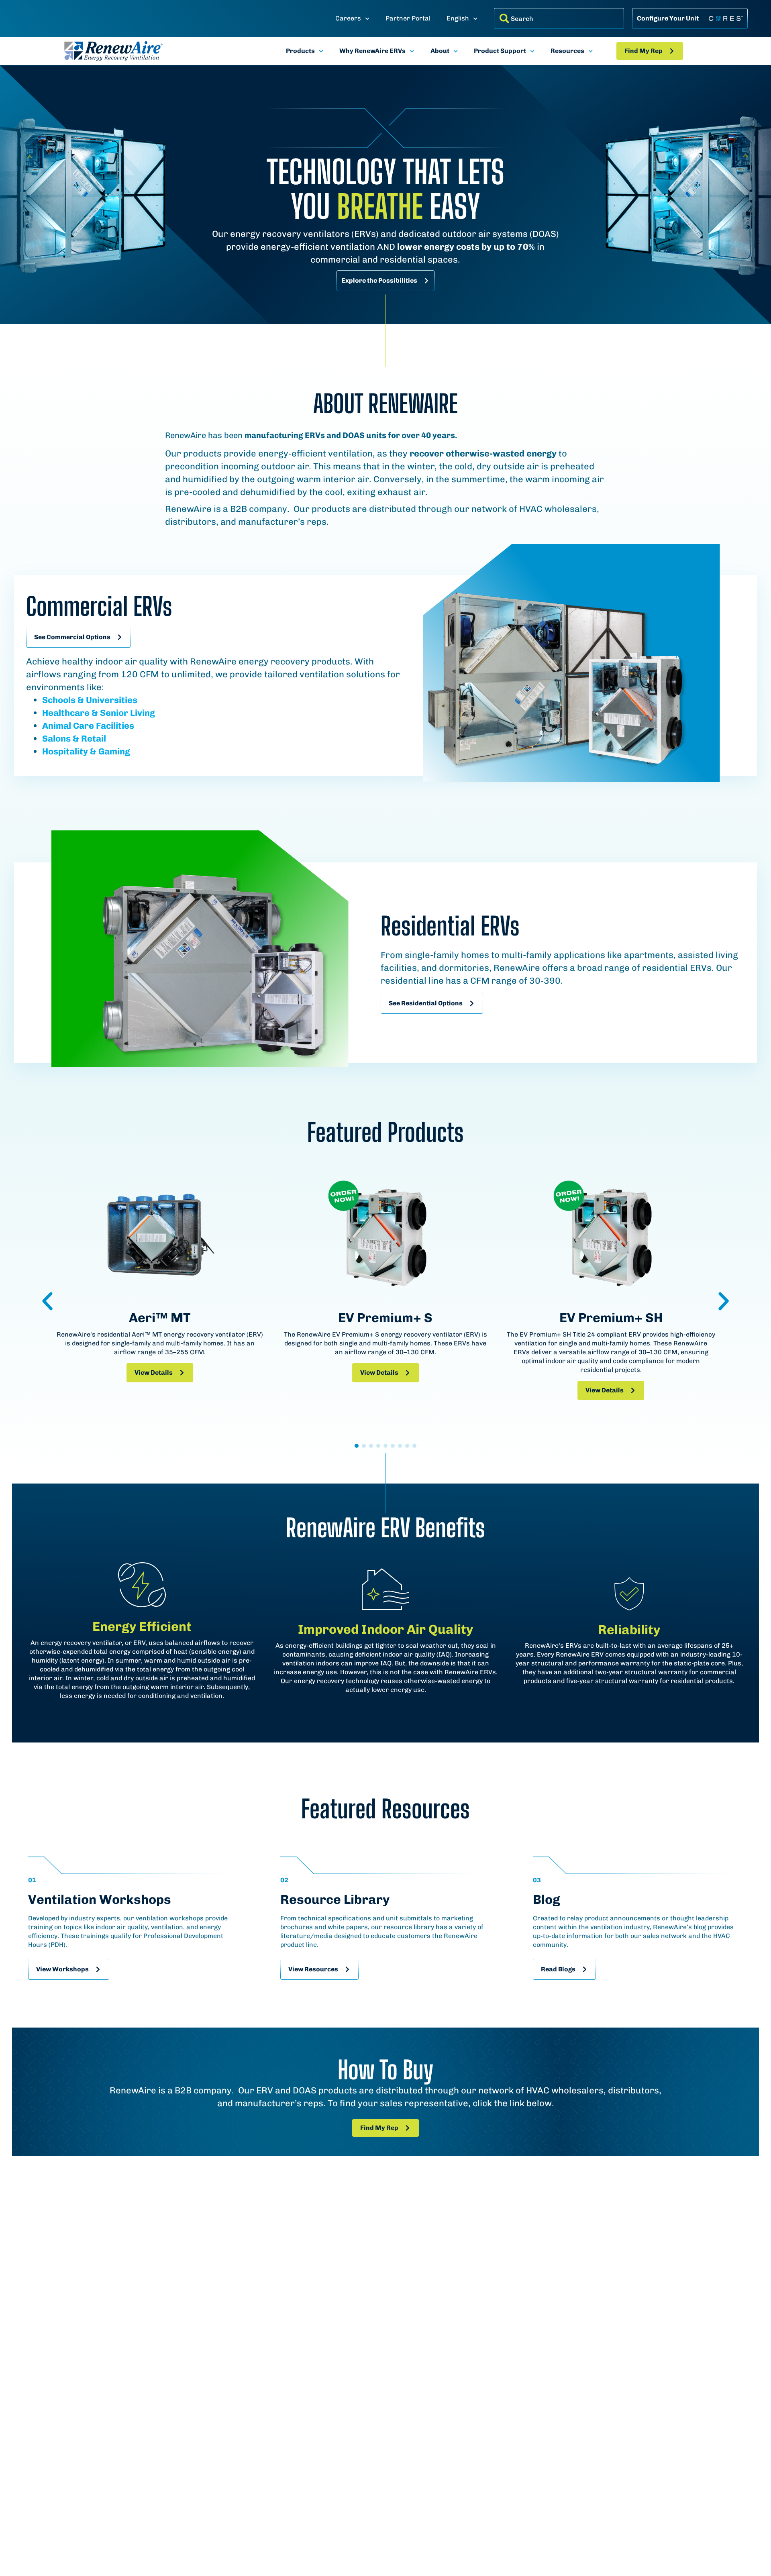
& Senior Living (122, 713)
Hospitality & (69, 751)
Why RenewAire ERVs (372, 51)
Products (300, 51)
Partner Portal (408, 18)
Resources (567, 51)
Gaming (113, 751)
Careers (348, 18)
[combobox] (559, 18)
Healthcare (66, 713)
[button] (47, 1301)
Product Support (500, 51)
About (440, 51)
